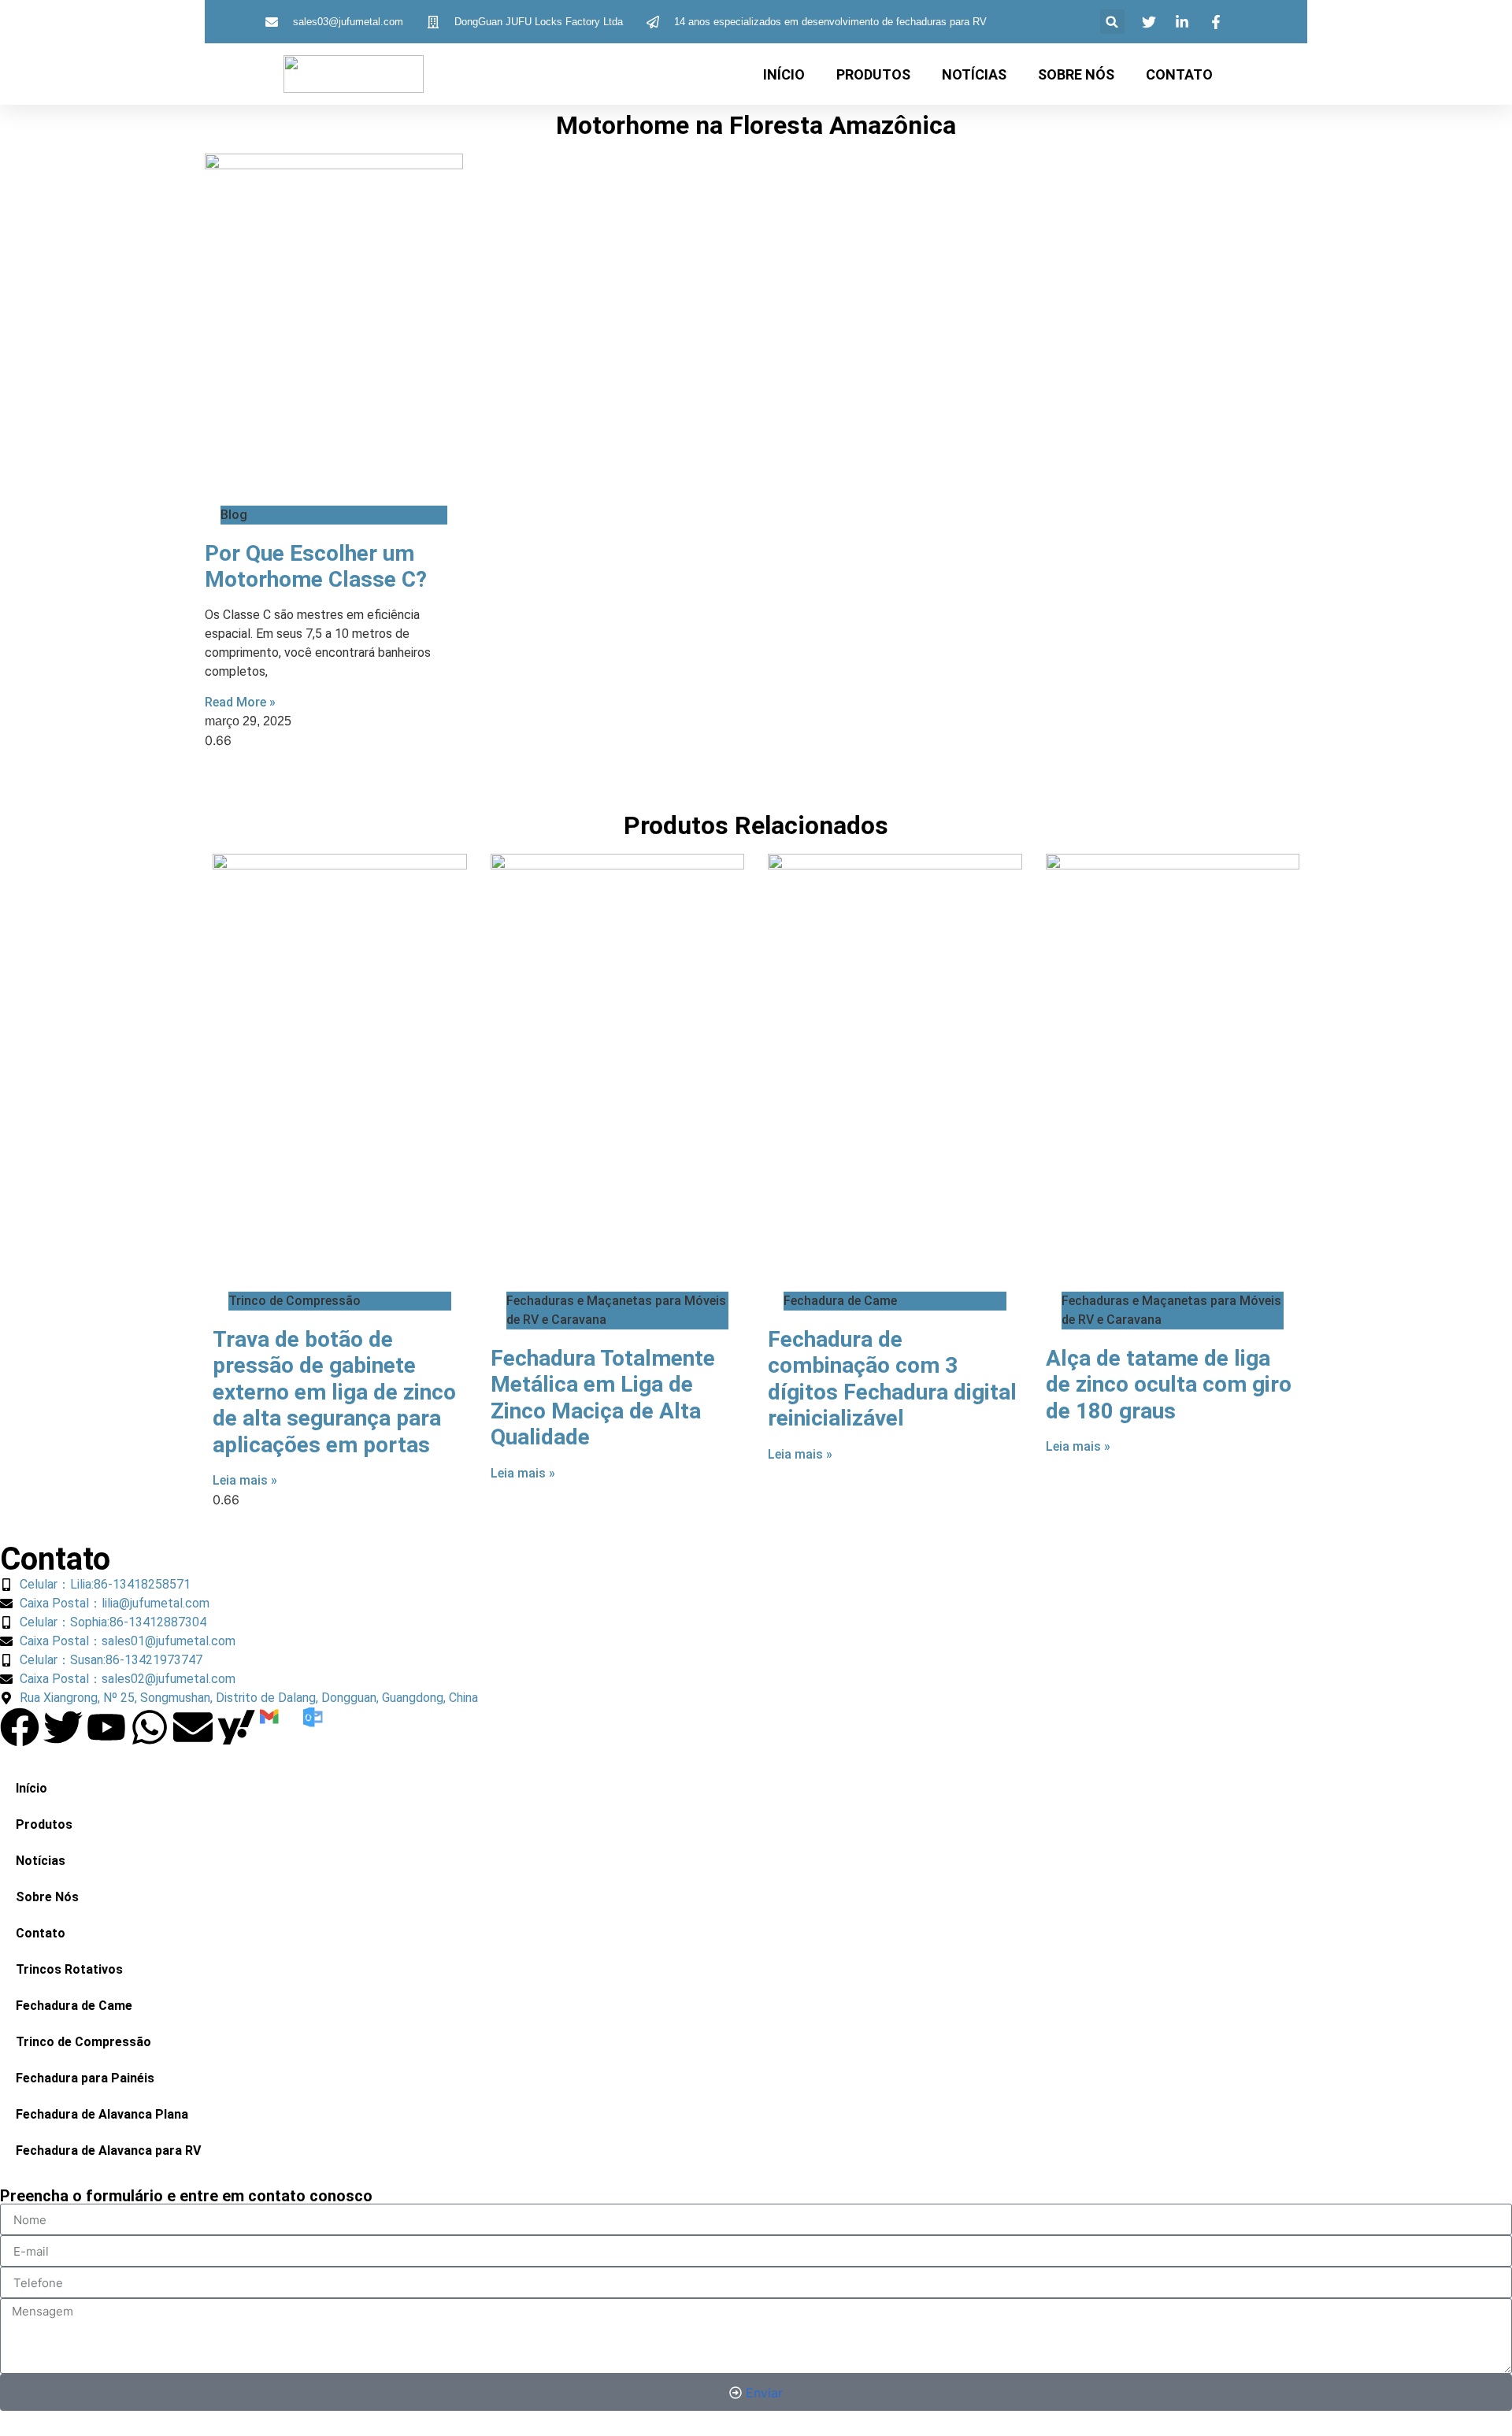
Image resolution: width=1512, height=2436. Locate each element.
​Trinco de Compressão (83, 2042)
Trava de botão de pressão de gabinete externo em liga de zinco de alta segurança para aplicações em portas (334, 1392)
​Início (784, 74)
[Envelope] (193, 1727)
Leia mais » (245, 1480)
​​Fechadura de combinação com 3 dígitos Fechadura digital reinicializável (892, 1379)
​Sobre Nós (1076, 74)
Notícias (974, 74)
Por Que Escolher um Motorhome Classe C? (316, 567)
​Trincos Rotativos (69, 1969)
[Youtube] (106, 1727)
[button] (1112, 22)
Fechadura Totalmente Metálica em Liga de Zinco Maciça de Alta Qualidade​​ (603, 1398)
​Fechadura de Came (74, 2006)
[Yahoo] (236, 1727)
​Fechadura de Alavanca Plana (102, 2114)
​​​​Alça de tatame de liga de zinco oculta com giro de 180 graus (1169, 1385)
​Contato (1179, 74)
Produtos (873, 74)
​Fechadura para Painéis (85, 2078)
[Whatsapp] (150, 1727)
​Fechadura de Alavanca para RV (108, 2151)
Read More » (240, 702)
